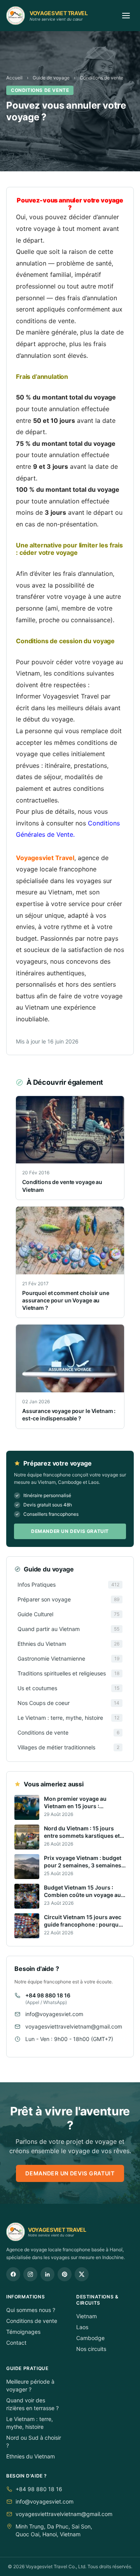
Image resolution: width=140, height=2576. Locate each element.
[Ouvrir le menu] (126, 16)
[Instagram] (30, 2274)
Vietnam (87, 2316)
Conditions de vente (101, 78)
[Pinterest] (65, 2274)
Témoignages (23, 2332)
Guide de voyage (51, 78)
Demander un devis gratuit (70, 1531)
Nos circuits (91, 2349)
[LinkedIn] (47, 2274)
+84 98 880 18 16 (48, 1995)
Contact (16, 2343)
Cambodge (90, 2338)
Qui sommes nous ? (31, 2310)
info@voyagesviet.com (54, 2014)
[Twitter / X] (82, 2274)
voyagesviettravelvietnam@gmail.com (74, 2026)
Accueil (14, 78)
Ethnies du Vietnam (31, 2456)
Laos (82, 2327)
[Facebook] (13, 2274)
